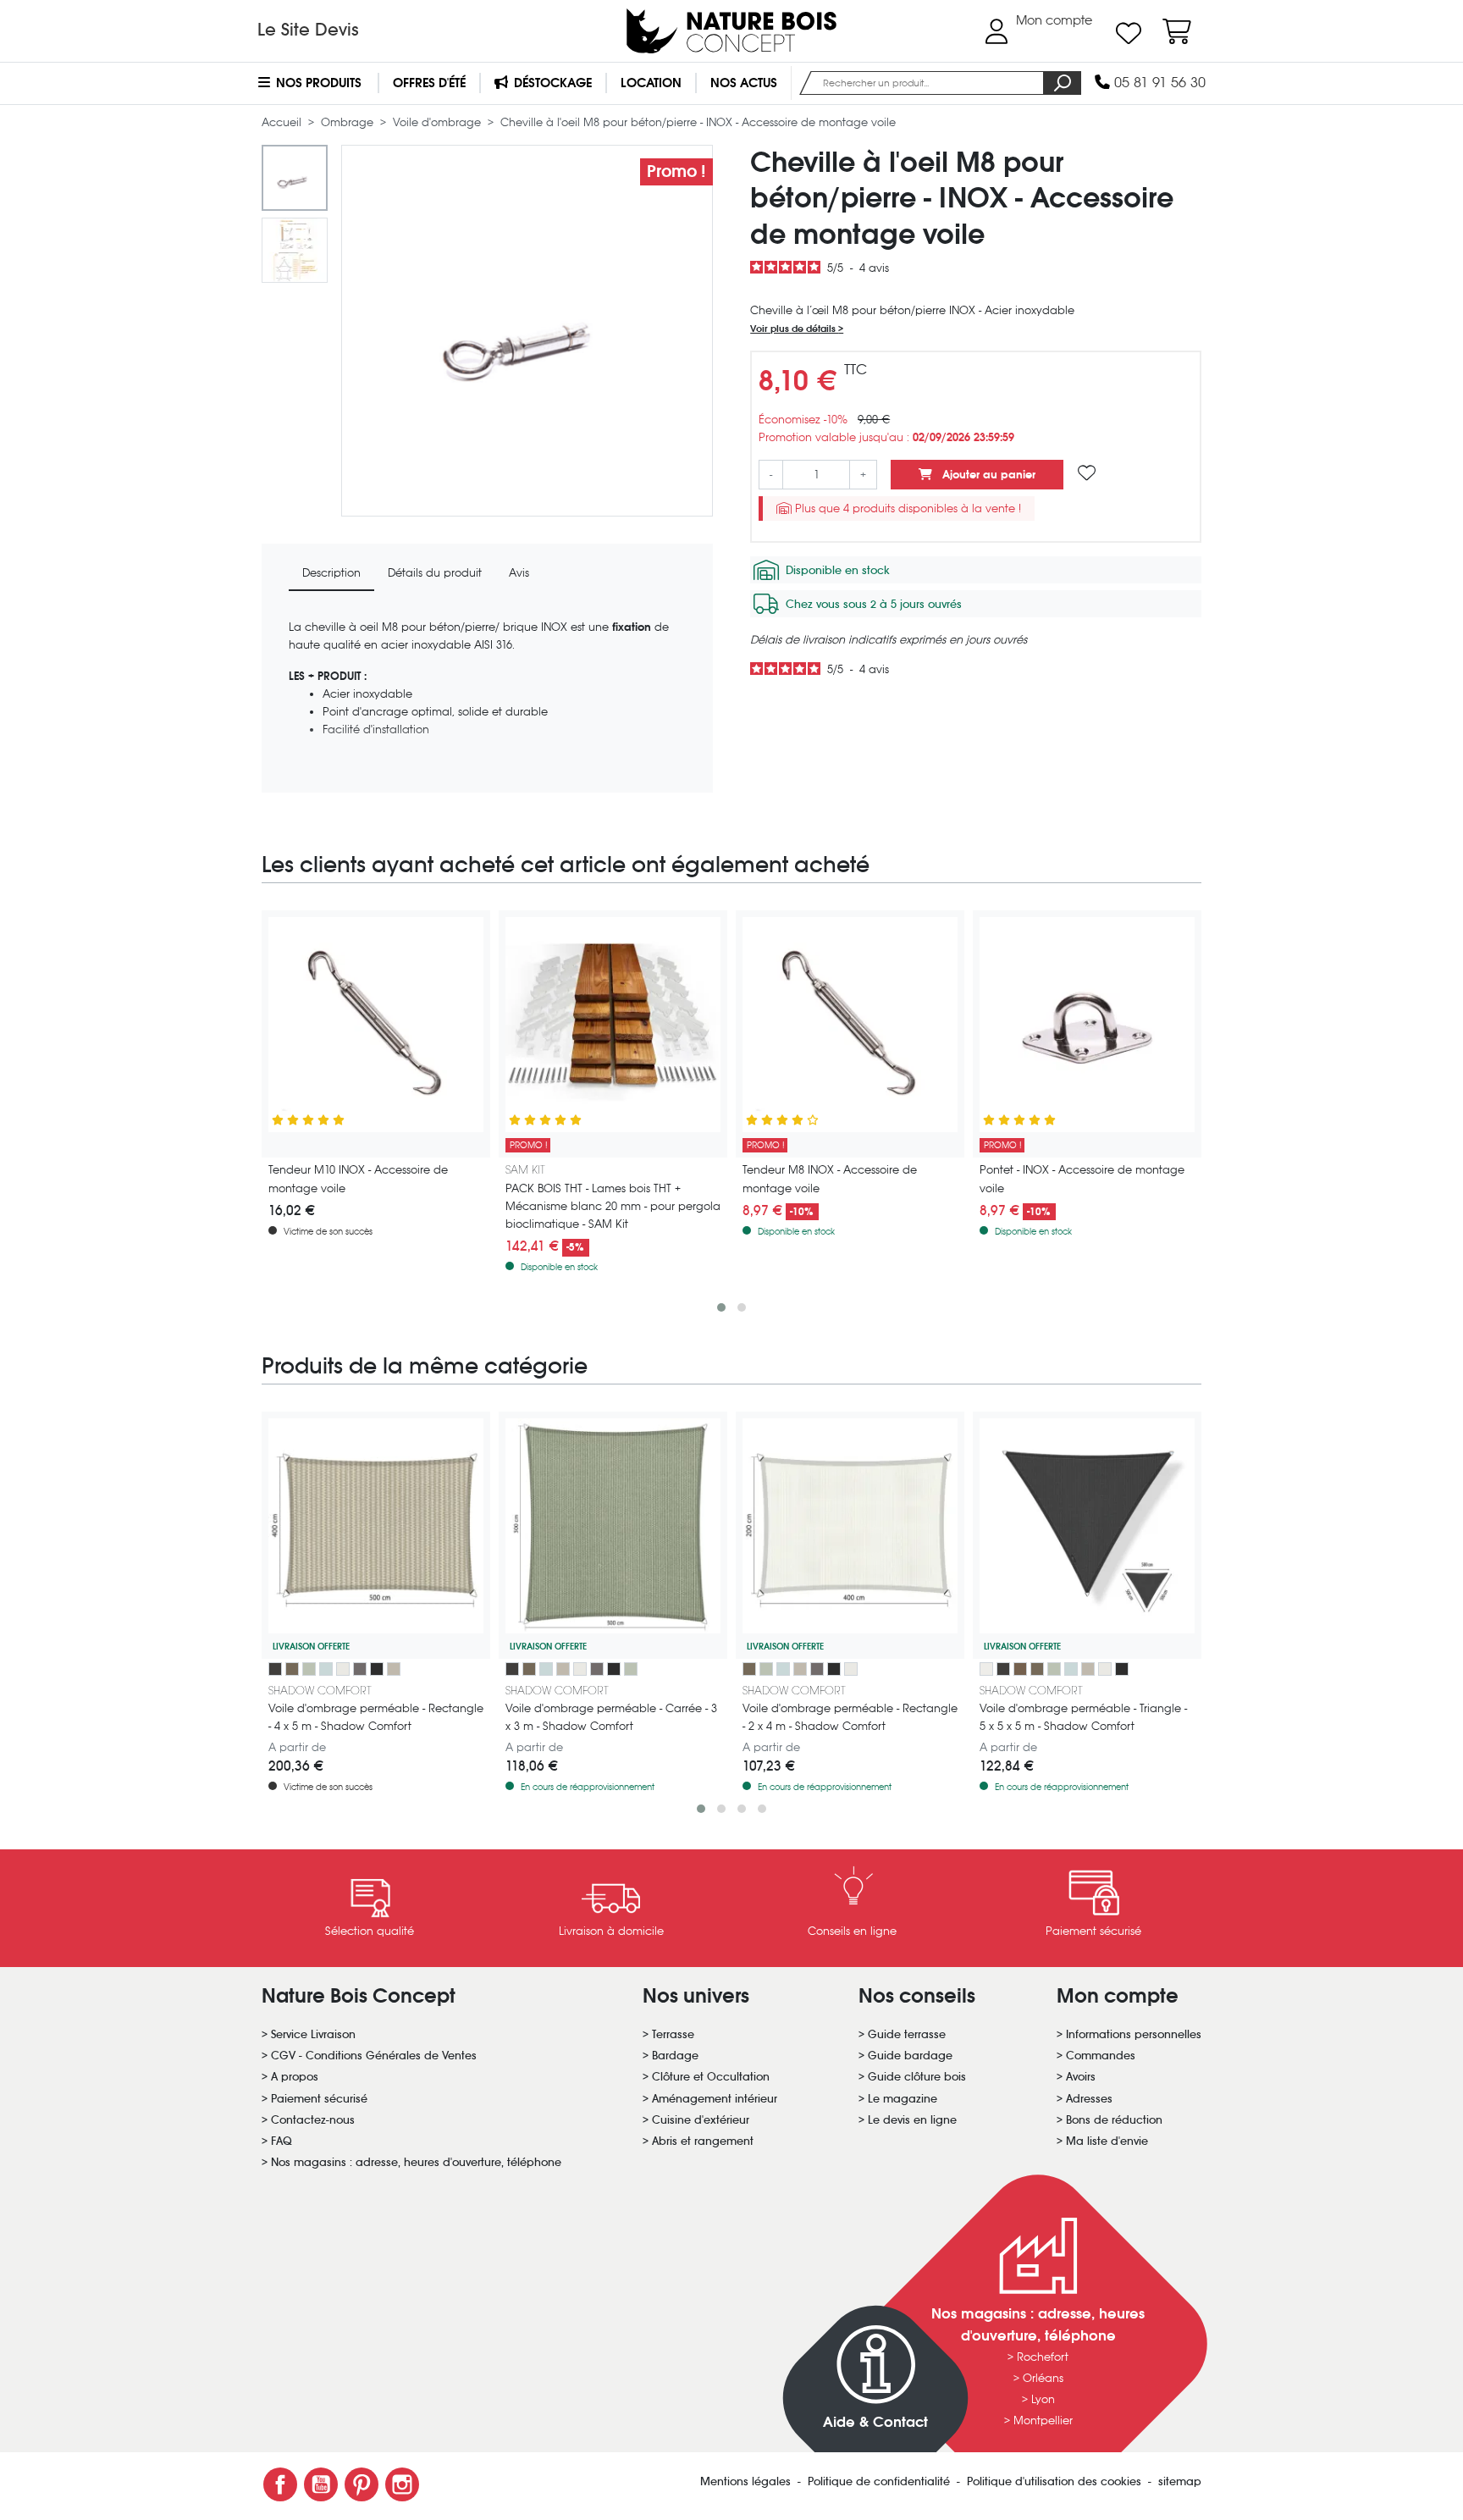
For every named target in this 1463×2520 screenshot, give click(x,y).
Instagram (402, 2484)
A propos (295, 2077)
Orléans (1043, 2378)
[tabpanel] (487, 699)
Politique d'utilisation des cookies (1056, 2481)
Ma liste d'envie (1107, 2141)
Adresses (1089, 2099)
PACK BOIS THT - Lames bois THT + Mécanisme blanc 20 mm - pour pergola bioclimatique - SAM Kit (613, 1206)
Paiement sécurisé (319, 2099)
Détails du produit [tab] (435, 573)
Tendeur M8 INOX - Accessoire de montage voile (830, 1179)
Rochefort (1043, 2357)
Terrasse (673, 2034)
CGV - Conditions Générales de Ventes (374, 2056)
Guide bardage (910, 2056)
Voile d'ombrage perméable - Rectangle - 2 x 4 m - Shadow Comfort (850, 1717)
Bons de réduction (1114, 2120)
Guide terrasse (907, 2034)
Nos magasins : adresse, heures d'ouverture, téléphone (416, 2162)
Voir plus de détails (794, 329)
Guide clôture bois (917, 2077)
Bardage (675, 2056)
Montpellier (1043, 2421)
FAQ (282, 2141)
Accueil (283, 122)
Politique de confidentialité (881, 2481)
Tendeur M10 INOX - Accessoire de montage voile (358, 1179)
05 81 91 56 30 (1158, 83)
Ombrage (349, 122)
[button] (721, 1307)
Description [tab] (331, 573)
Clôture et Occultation (711, 2077)
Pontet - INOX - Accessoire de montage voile (1082, 1179)
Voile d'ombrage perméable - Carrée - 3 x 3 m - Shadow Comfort (611, 1717)
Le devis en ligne (912, 2120)
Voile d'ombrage (439, 122)
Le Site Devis (308, 30)
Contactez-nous (313, 2120)
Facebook (280, 2484)
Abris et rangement (703, 2141)
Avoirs (1081, 2077)
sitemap (1180, 2481)
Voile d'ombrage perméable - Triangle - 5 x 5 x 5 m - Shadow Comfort (1083, 1717)
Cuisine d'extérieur (701, 2120)
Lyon (1043, 2399)
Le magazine (903, 2099)
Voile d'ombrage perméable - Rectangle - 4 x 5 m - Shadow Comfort (376, 1717)
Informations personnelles (1134, 2034)
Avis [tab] (519, 573)
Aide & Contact (875, 2422)
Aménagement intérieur (715, 2099)
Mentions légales (747, 2481)
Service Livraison (313, 2034)
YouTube (321, 2484)
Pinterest (362, 2484)
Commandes (1101, 2056)
